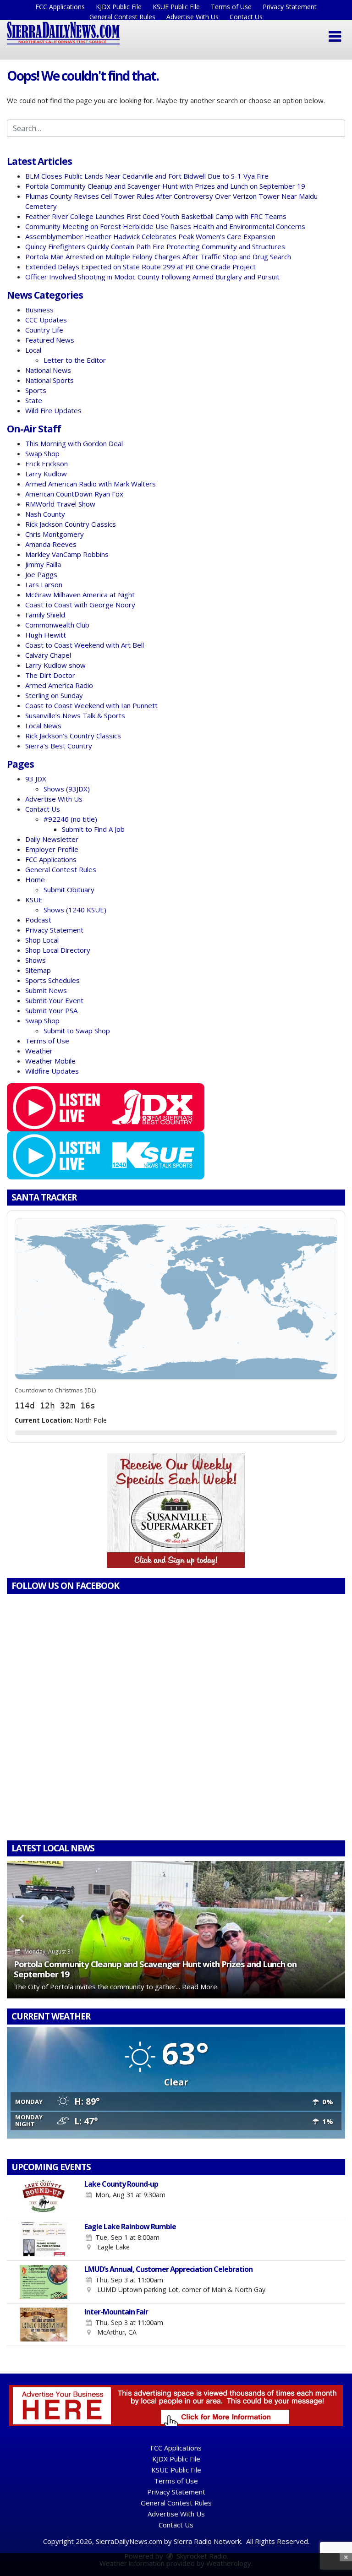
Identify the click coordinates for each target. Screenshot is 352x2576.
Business (39, 310)
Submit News (46, 990)
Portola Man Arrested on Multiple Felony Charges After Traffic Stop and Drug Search (158, 257)
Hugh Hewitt (46, 635)
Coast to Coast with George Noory (80, 605)
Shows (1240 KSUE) (75, 910)
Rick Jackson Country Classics (71, 524)
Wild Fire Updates (53, 410)
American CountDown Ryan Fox (74, 494)
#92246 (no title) (70, 819)
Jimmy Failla (43, 564)
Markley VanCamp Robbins (67, 554)
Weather (39, 1051)
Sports (36, 390)
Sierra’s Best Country (59, 746)
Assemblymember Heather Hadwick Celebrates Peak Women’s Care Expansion (150, 236)
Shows (36, 960)
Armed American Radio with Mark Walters (91, 484)
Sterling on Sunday (54, 695)
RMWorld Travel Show (60, 504)
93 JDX (36, 779)
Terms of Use (231, 7)
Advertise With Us (192, 17)
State (34, 400)
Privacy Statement (290, 7)
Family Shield (45, 615)
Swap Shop (42, 453)
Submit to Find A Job (93, 829)
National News (48, 370)
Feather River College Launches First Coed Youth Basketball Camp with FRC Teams (156, 216)
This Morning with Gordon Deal (74, 443)
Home (35, 879)
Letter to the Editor (75, 360)
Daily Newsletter (52, 839)
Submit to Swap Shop (77, 1031)
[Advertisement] (176, 1511)
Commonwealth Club (57, 625)
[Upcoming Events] (44, 2197)
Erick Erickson (47, 464)
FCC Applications (60, 7)
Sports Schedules (52, 980)
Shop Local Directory (58, 950)
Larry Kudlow (46, 474)
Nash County (45, 514)
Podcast (38, 920)
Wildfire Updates (52, 1071)
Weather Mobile (50, 1061)
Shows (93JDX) (67, 789)
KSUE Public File (176, 7)
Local (33, 350)
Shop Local (42, 940)
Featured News (50, 340)
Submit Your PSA (51, 1010)
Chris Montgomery (55, 534)
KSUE (34, 900)
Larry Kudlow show (55, 665)
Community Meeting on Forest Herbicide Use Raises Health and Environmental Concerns (165, 226)
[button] (335, 37)
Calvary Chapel (48, 655)
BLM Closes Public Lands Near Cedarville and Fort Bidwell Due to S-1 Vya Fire (147, 176)
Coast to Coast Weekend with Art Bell (85, 645)
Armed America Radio (59, 685)
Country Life (44, 330)
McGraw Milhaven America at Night (80, 595)
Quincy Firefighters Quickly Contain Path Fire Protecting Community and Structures (155, 246)
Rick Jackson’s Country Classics (73, 736)
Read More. (200, 1987)
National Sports (49, 380)
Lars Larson (44, 584)
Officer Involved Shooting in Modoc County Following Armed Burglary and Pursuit (152, 277)
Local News (43, 726)
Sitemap (38, 970)
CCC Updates (46, 320)
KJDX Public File (119, 7)
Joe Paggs (41, 574)
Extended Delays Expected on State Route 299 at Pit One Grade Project (140, 267)
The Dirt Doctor (50, 675)
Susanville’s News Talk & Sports (75, 715)
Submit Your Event (54, 1000)
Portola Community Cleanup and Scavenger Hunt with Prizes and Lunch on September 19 (165, 186)
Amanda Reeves (51, 544)
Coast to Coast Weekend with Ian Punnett (91, 705)
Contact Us (246, 17)
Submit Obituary (69, 890)
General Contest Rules (122, 17)
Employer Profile (52, 849)
